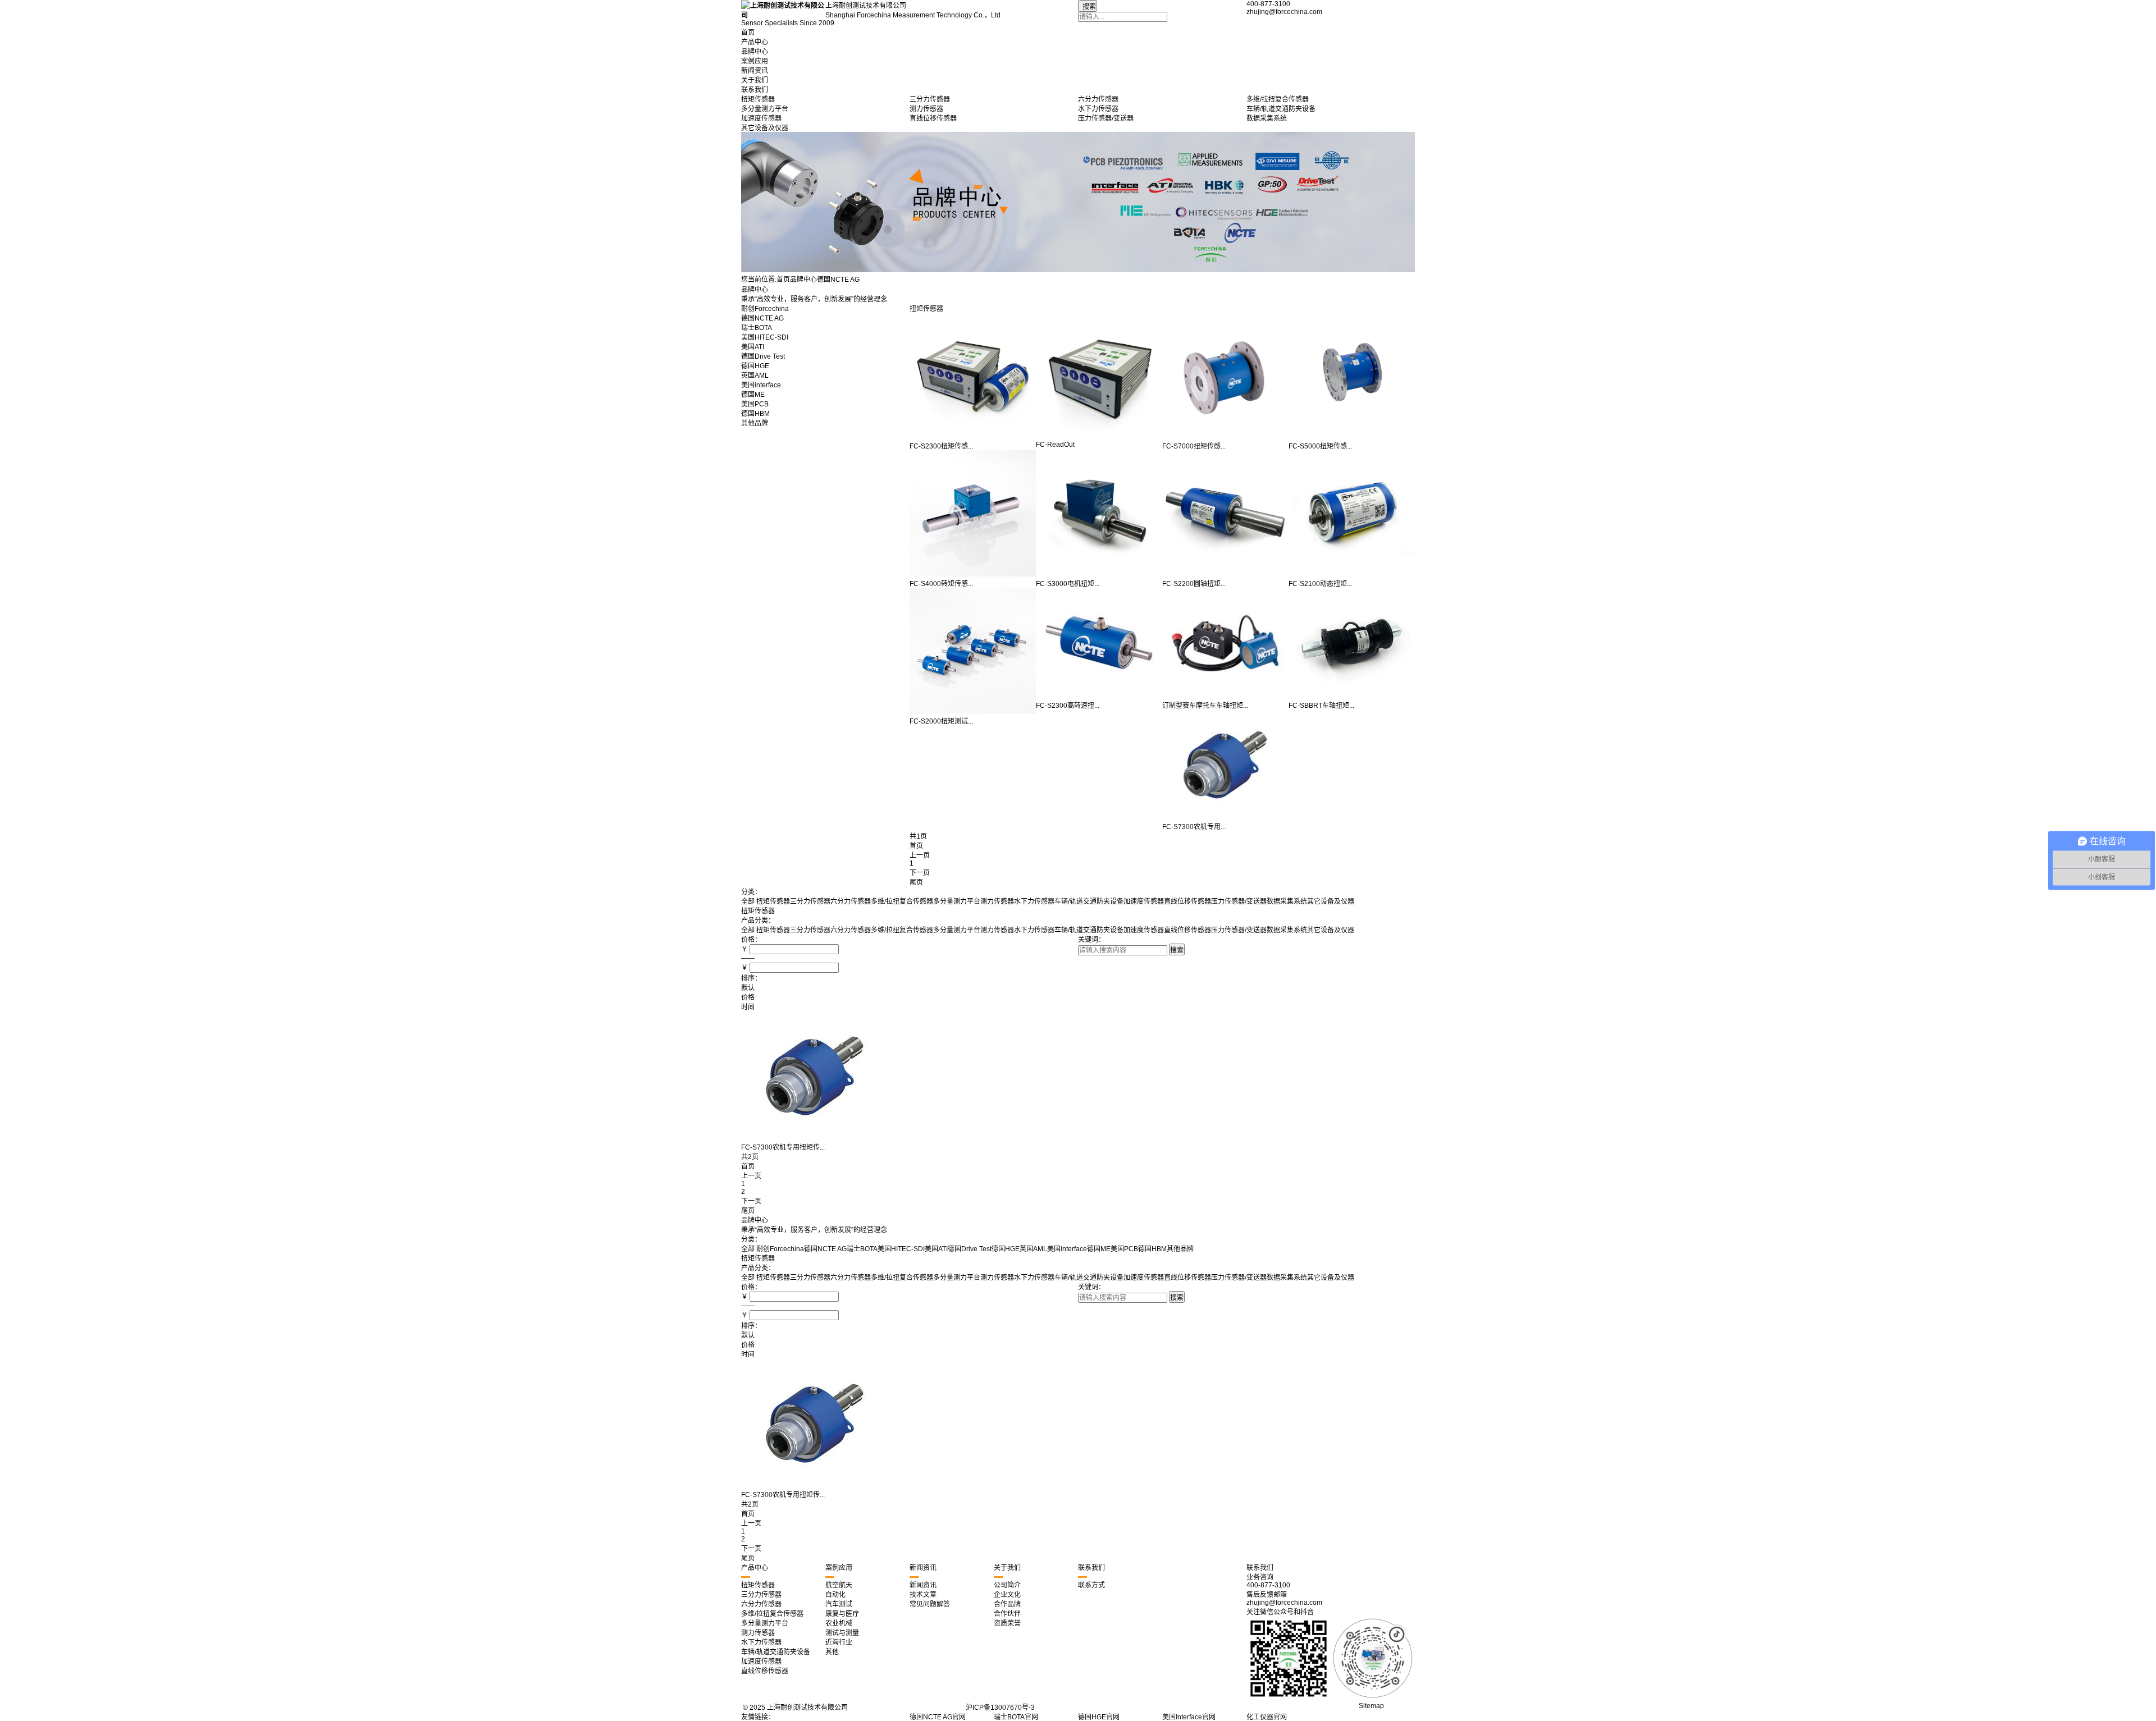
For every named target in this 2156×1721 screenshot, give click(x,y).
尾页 (916, 882)
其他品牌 (755, 423)
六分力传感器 (851, 901)
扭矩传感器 (926, 309)
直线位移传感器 (1187, 901)
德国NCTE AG (762, 318)
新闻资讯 (755, 71)
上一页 (751, 1176)
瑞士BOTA (757, 328)
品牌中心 (755, 52)
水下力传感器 (1034, 901)
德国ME (753, 395)
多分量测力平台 (957, 901)
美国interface (761, 385)
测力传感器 (997, 901)
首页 (748, 33)
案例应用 (755, 61)
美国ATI (753, 347)
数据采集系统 (1287, 901)
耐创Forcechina (765, 309)
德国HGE (755, 366)
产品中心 (755, 42)
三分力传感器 (810, 901)
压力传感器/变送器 (1239, 901)
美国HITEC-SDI (765, 337)
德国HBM (755, 414)
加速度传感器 (1144, 901)
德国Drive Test (763, 356)
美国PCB (755, 404)
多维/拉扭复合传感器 (902, 901)
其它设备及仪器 (1331, 901)
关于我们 (755, 80)
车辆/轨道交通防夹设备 (1089, 901)
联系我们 (755, 90)
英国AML (755, 376)
